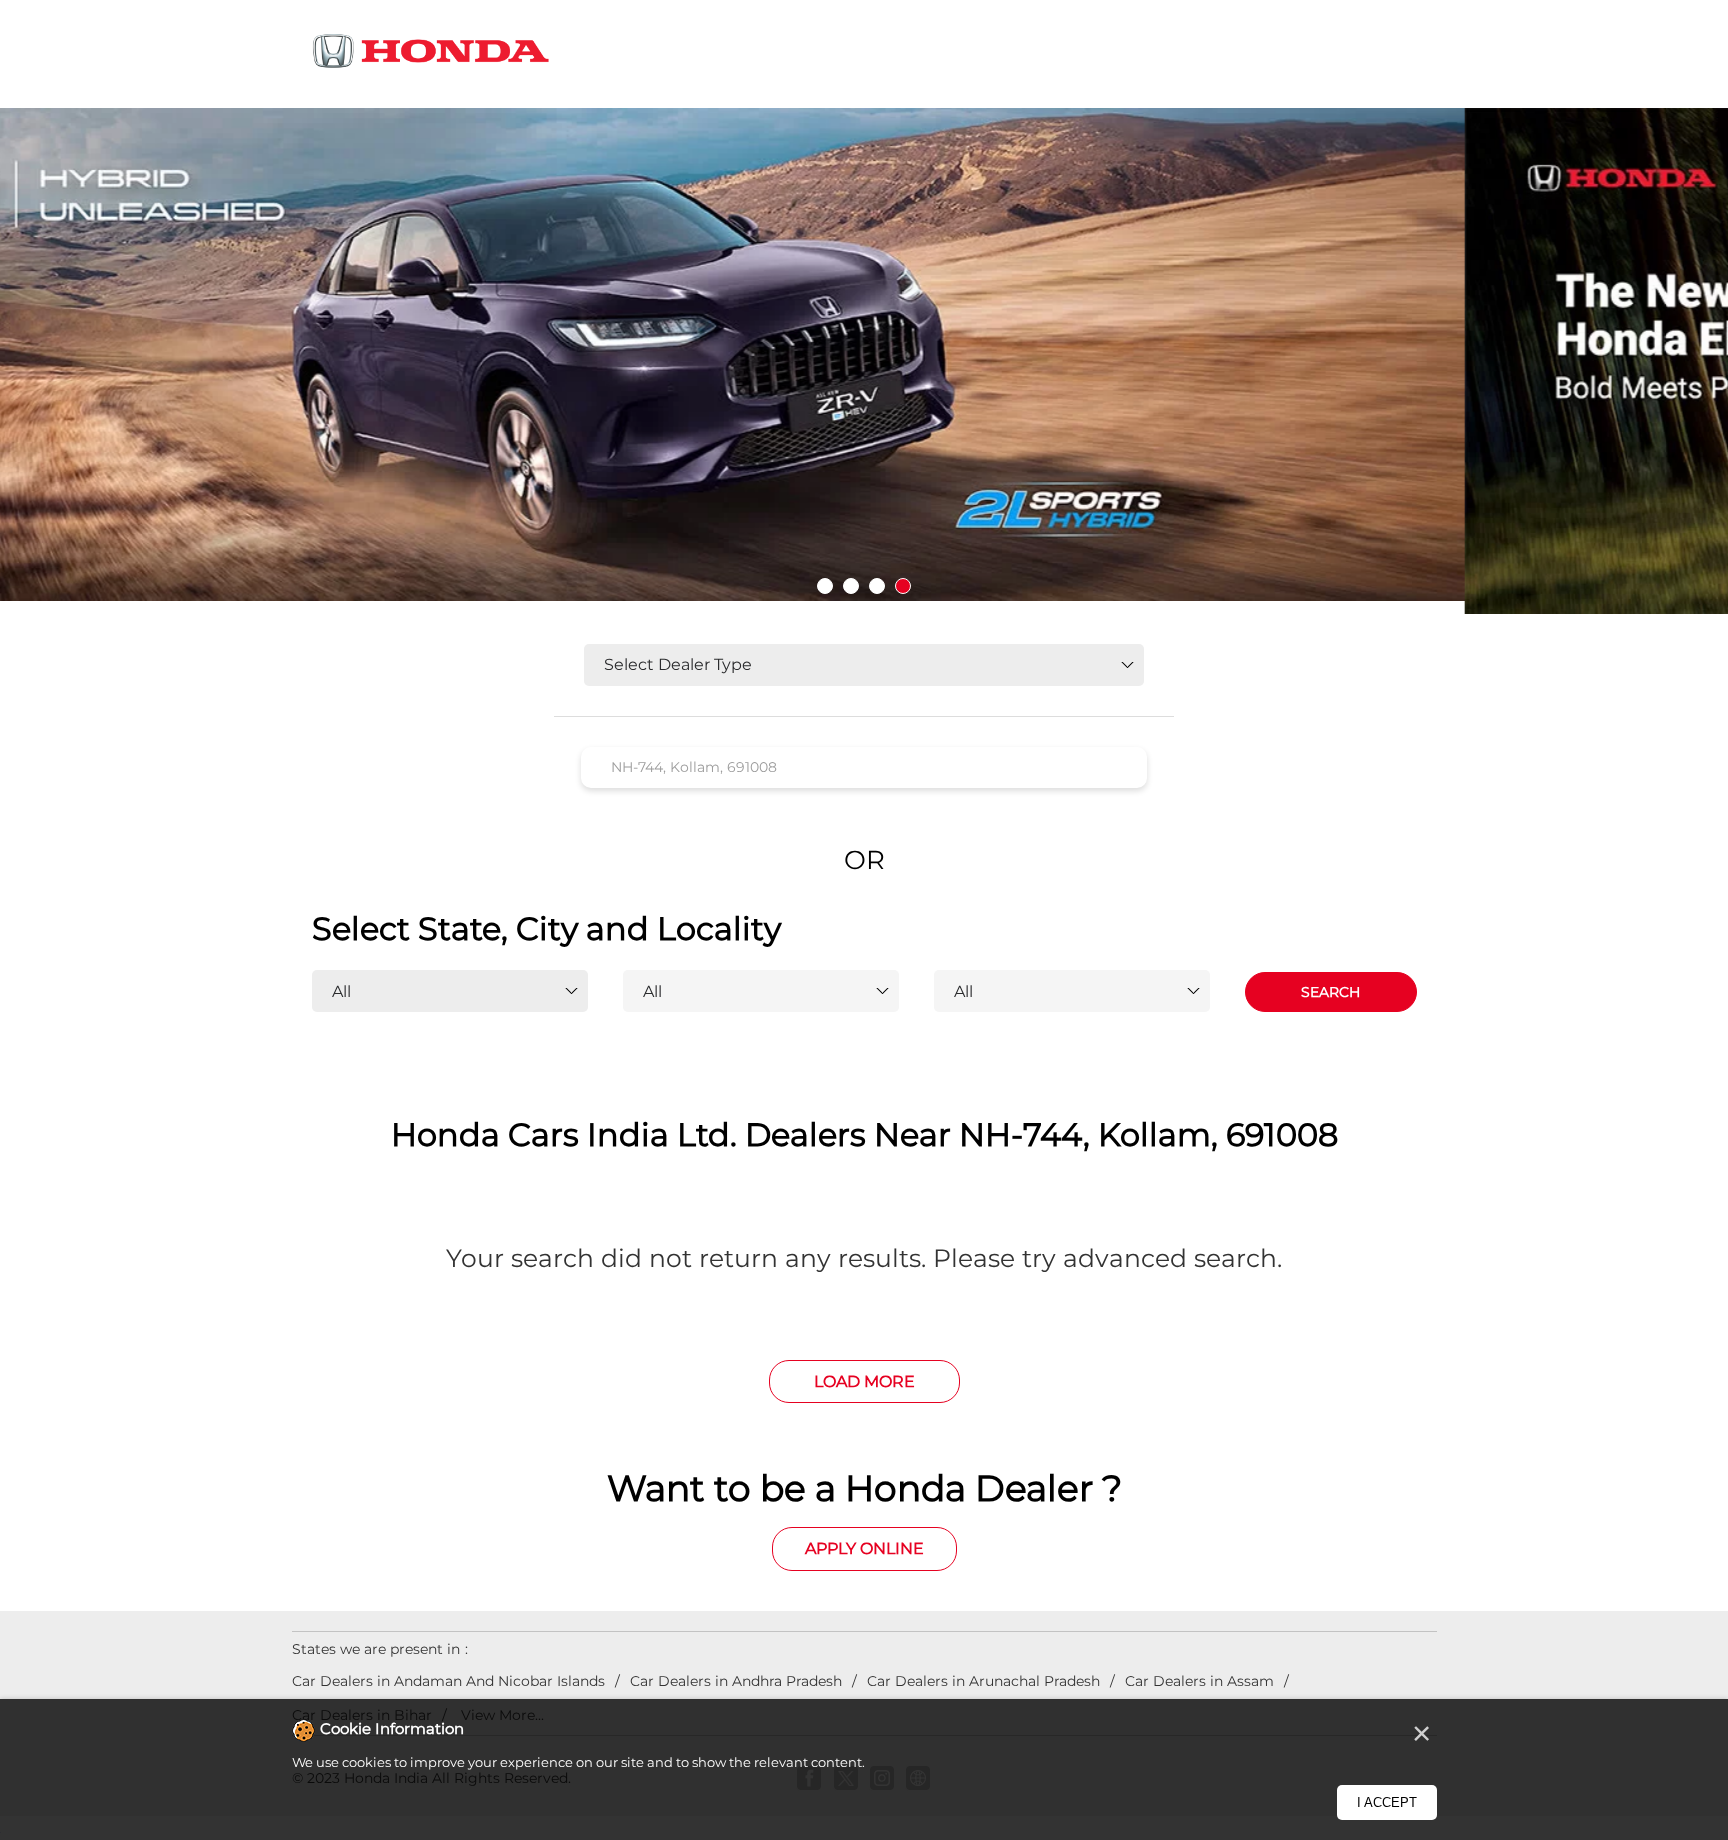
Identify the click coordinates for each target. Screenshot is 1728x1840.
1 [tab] (825, 586)
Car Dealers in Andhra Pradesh (736, 1681)
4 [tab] (903, 586)
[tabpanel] (864, 361)
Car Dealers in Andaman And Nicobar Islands (448, 1681)
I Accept (1387, 1802)
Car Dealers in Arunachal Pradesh (983, 1681)
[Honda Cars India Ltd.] (432, 54)
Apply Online (864, 1548)
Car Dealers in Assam (1199, 1681)
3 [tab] (877, 586)
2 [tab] (851, 586)
